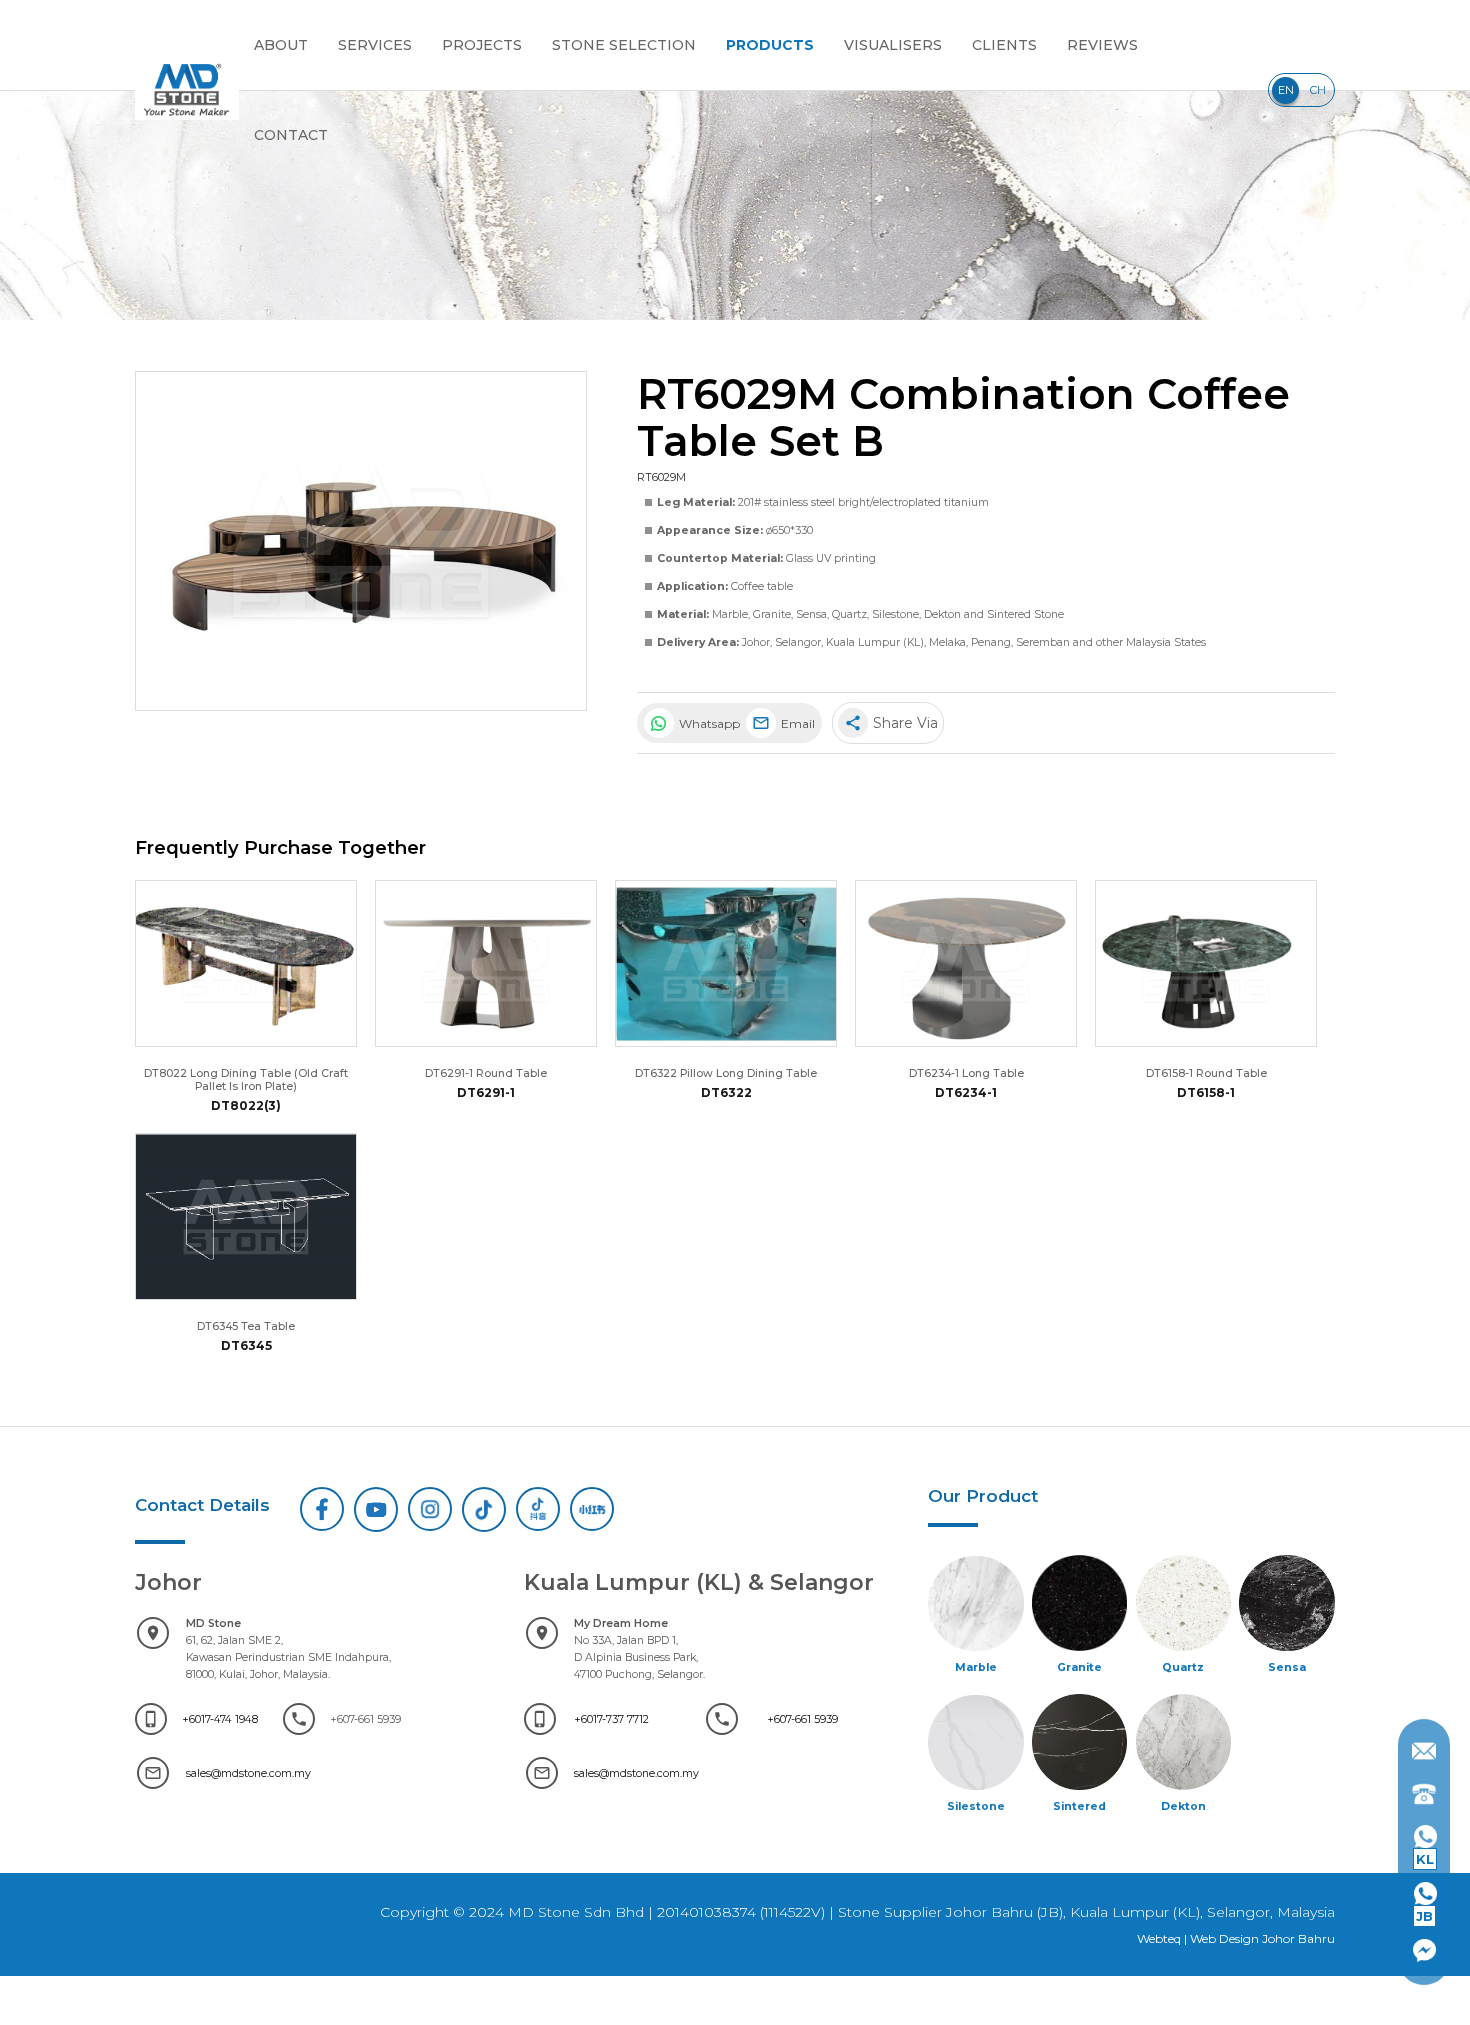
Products (770, 45)
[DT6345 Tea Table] (246, 1216)
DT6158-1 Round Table (1206, 1073)
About (281, 45)
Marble (730, 614)
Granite (772, 614)
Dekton (942, 614)
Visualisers (893, 45)
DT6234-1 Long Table (966, 1073)
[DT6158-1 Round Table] (1206, 963)
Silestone (895, 614)
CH (1318, 90)
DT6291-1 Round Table (486, 1073)
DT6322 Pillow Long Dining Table (726, 1073)
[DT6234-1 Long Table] (966, 963)
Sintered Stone (1025, 614)
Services (375, 45)
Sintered (1079, 1806)
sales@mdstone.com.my (248, 1773)
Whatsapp (708, 723)
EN (1286, 90)
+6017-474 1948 (220, 1719)
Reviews (1102, 45)
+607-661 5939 (802, 1719)
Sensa (811, 614)
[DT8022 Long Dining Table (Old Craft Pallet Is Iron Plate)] (246, 963)
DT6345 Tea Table (246, 1326)
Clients (1004, 45)
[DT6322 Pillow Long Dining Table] (726, 963)
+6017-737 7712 (611, 1719)
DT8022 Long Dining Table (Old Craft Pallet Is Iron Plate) (246, 1080)
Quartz (849, 614)
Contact (291, 135)
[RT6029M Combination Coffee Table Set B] (361, 541)
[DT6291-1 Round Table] (486, 963)
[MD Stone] (187, 90)
